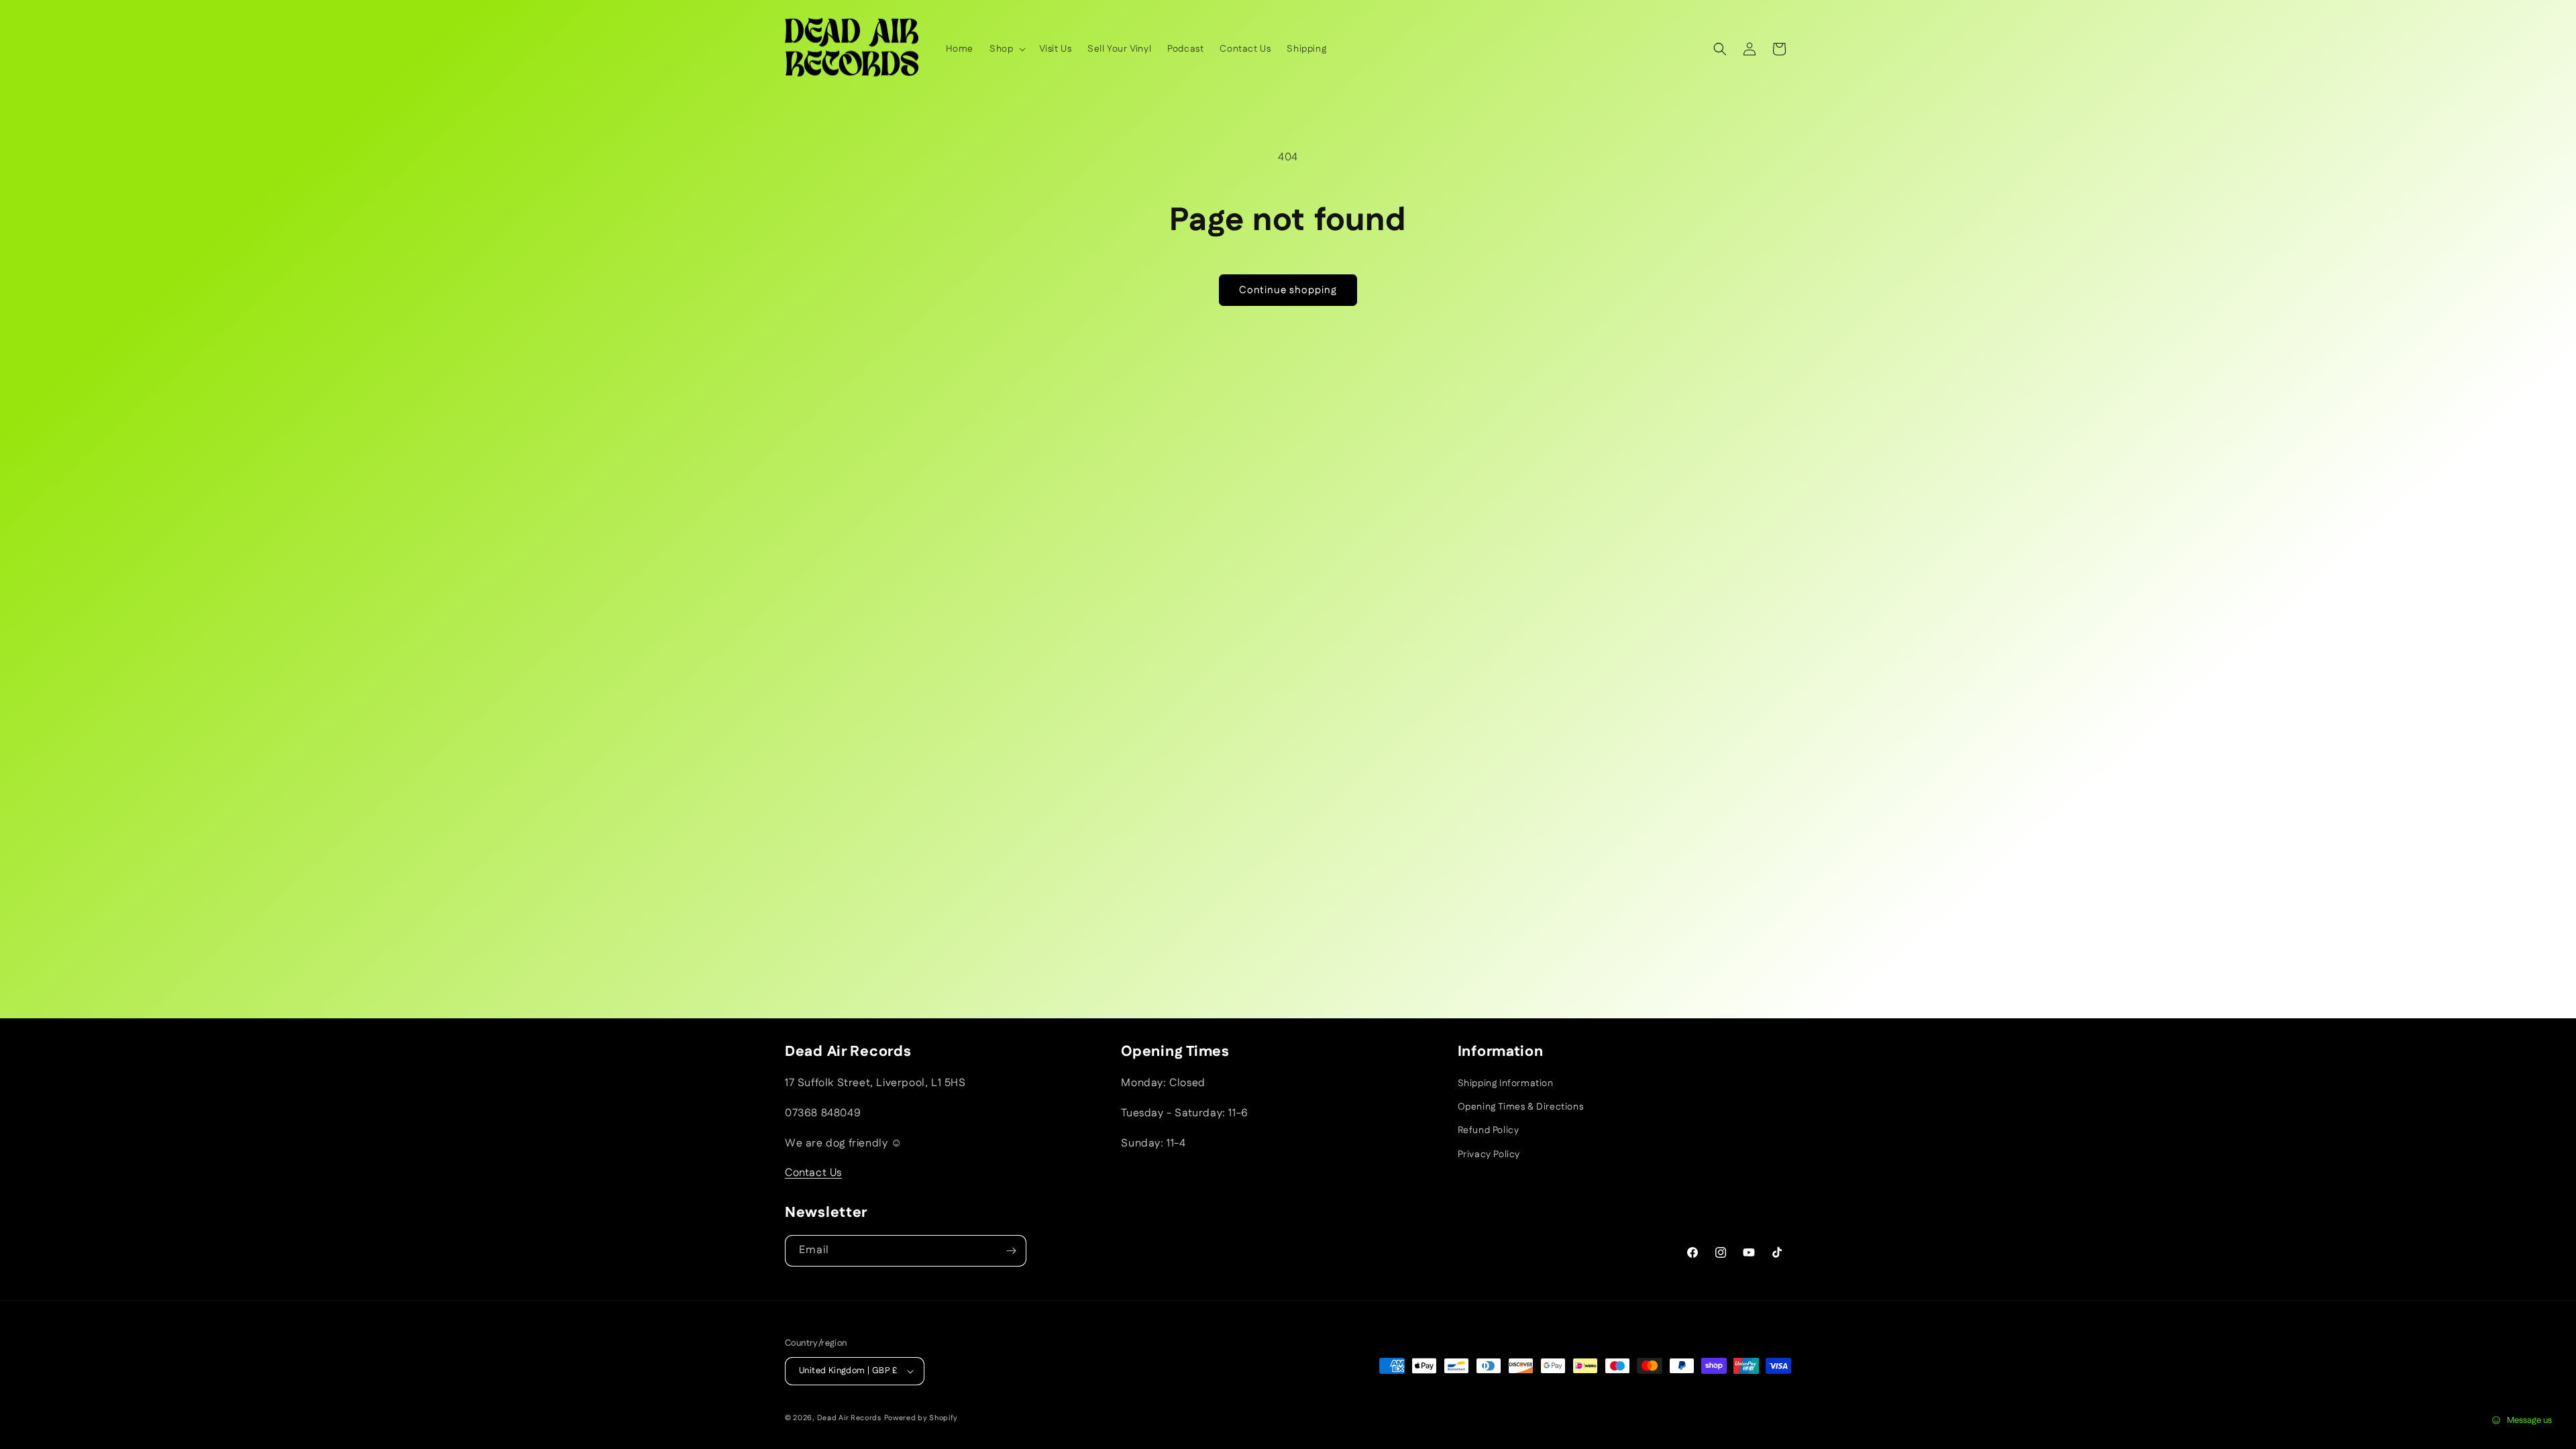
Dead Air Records (849, 1418)
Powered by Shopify (921, 1418)
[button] (1006, 49)
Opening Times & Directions (1521, 1107)
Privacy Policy (1489, 1155)
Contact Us (813, 1173)
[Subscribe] (1011, 1251)
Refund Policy (1489, 1130)
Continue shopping (1288, 290)
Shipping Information (1506, 1083)
